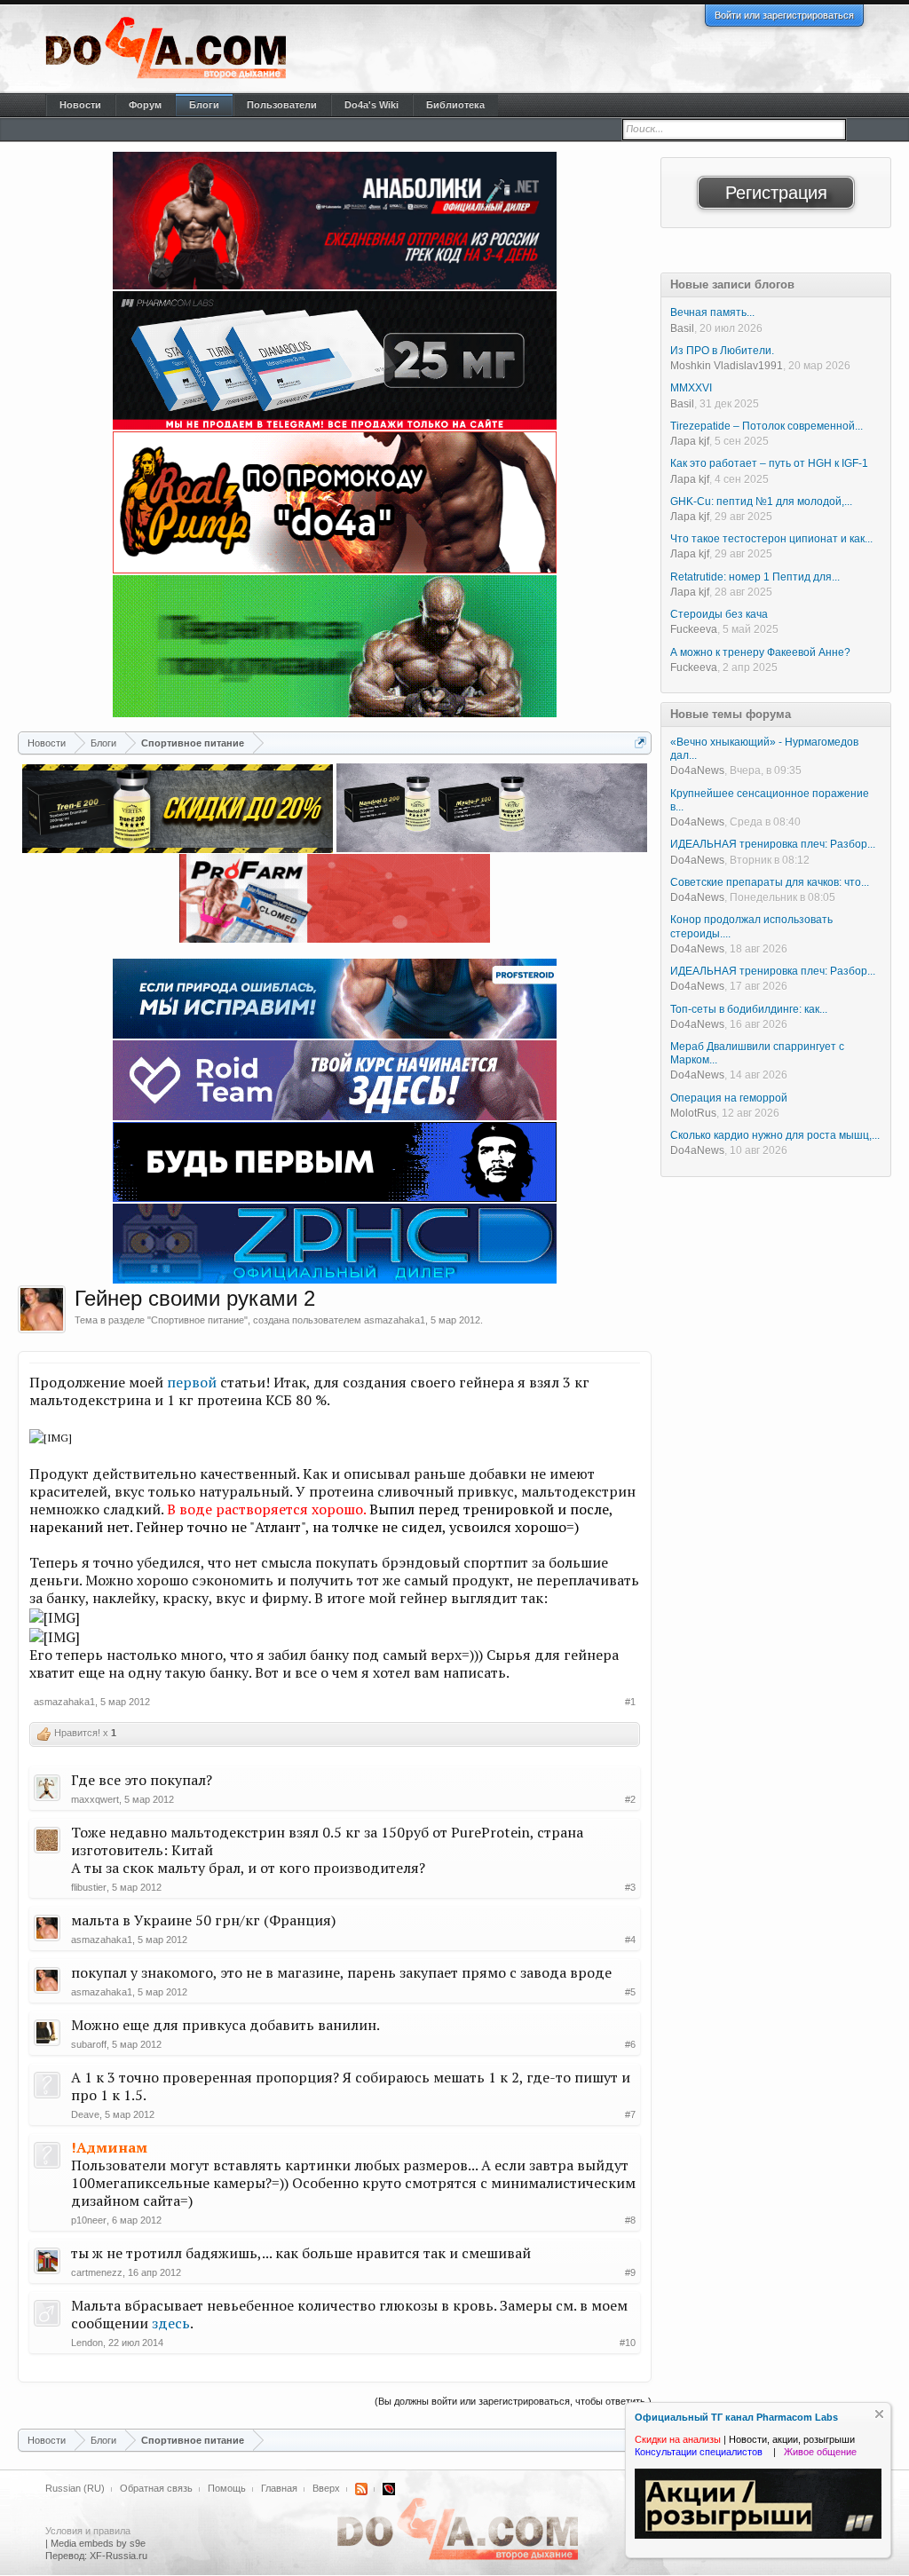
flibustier (89, 1887)
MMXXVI (691, 388)
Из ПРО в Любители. (722, 351)
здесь (171, 2323)
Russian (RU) (75, 2488)
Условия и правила (88, 2531)
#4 (630, 1940)
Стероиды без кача (719, 614)
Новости (80, 105)
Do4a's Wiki (372, 105)
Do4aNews (697, 770)
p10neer (89, 2220)
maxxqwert (95, 1799)
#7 (630, 2114)
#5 (630, 1992)
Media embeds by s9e (98, 2543)
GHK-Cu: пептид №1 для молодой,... (761, 502)
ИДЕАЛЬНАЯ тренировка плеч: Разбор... (773, 844)
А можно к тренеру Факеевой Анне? (760, 652)
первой (192, 1382)
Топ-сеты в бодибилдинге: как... (749, 1009)
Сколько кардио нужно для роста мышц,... (775, 1135)
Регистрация (776, 193)
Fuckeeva (694, 629)
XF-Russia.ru (119, 2556)
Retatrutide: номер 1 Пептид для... (755, 577)
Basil (682, 328)
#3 (630, 1887)
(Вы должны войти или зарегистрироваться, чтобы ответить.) (513, 2401)
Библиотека (455, 105)
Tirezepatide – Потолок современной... (767, 426)
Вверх (326, 2488)
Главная (279, 2488)
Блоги (204, 105)
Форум (145, 105)
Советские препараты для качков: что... (770, 882)
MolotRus (693, 1113)
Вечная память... (712, 312)
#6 (630, 2044)
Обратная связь (156, 2488)
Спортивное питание (198, 1320)
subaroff (89, 2044)
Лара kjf (690, 441)
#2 (630, 1799)
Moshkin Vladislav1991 (727, 366)
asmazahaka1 (395, 1320)
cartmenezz (97, 2272)
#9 (630, 2272)
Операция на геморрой (729, 1098)
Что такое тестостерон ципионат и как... (771, 539)
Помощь (227, 2488)
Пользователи (282, 105)
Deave (85, 2114)
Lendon (87, 2343)
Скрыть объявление (879, 2414)
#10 (628, 2343)
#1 (630, 1702)
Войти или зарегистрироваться (784, 15)
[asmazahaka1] (42, 1309)
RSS (361, 2489)
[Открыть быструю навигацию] (640, 743)
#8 (630, 2220)
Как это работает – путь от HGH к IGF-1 (769, 463)
